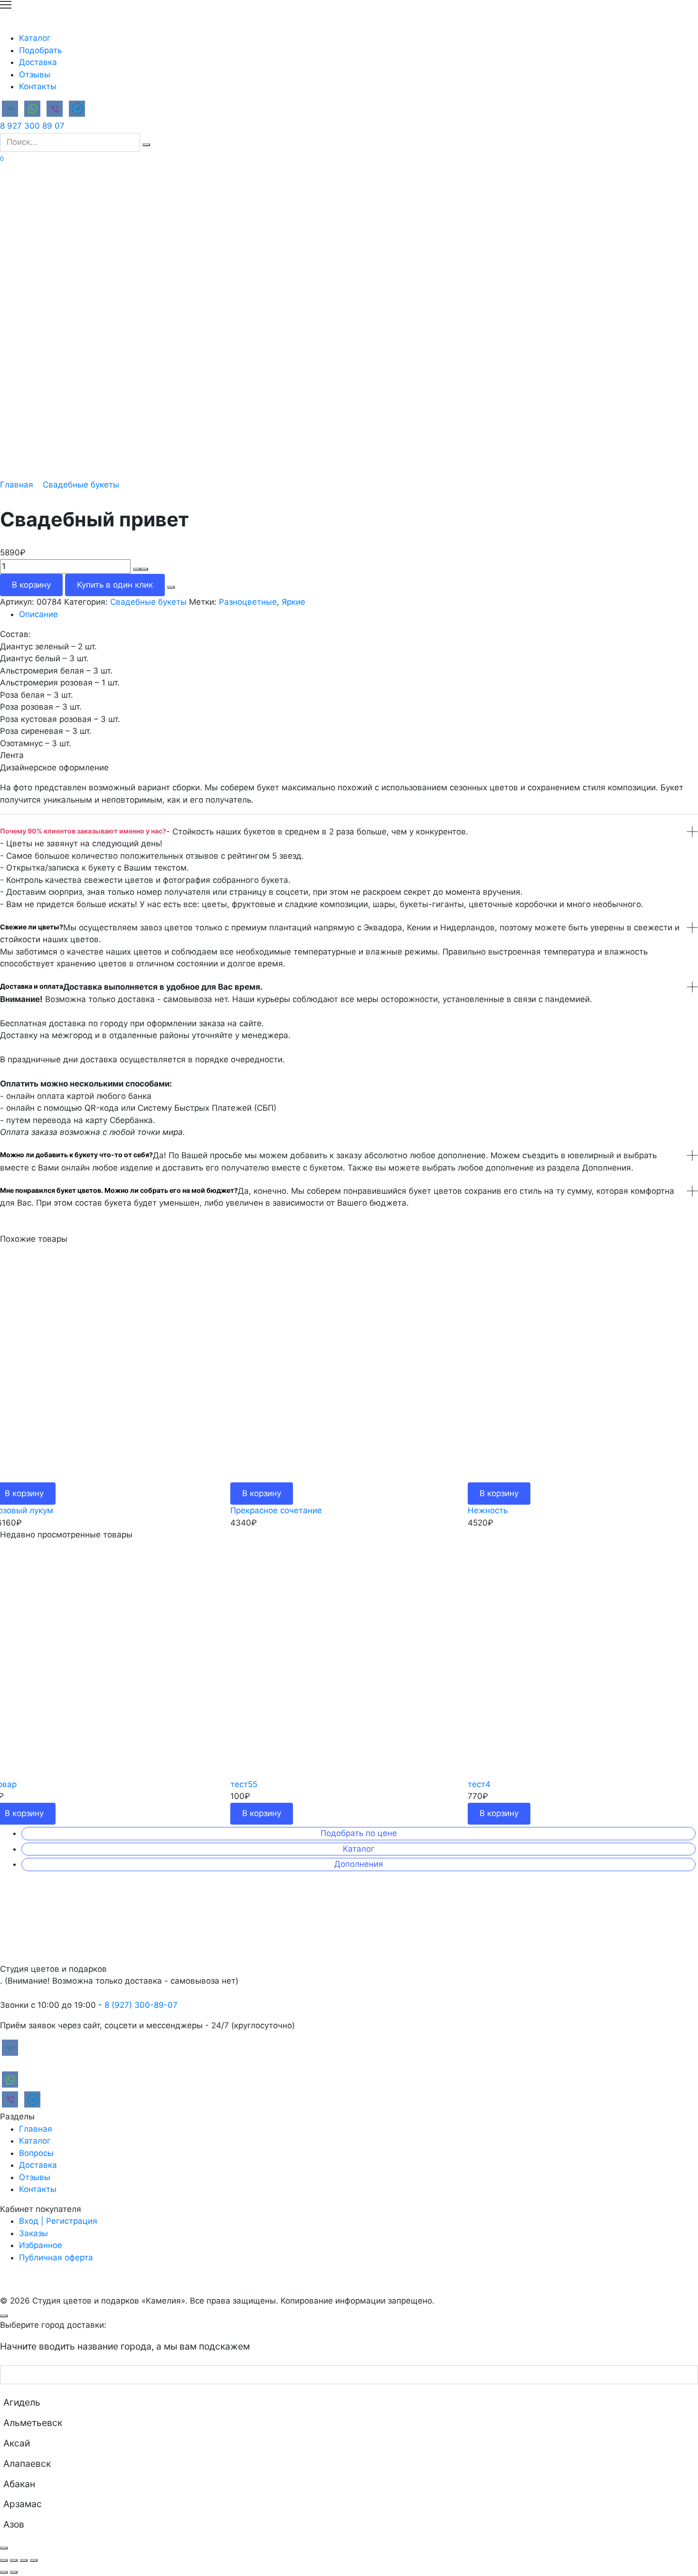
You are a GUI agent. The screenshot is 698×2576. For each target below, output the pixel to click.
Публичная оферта (56, 2258)
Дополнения (359, 1864)
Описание (38, 614)
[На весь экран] (24, 2560)
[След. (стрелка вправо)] (14, 2572)
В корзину (31, 585)
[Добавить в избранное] (171, 587)
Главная (17, 485)
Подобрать (40, 50)
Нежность (488, 1510)
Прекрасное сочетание (276, 1510)
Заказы (33, 2233)
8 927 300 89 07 (32, 126)
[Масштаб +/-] (34, 2560)
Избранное (41, 2245)
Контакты (38, 86)
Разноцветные (248, 602)
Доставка (38, 62)
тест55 (244, 1784)
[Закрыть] (4, 2548)
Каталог (35, 38)
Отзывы (35, 75)
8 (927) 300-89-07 (141, 2005)
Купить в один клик (115, 585)
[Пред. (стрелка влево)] (4, 2572)
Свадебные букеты (81, 485)
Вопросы (36, 2153)
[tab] (358, 615)
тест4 (479, 1784)
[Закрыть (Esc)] (4, 2560)
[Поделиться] (14, 2560)
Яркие (293, 602)
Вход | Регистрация (58, 2221)
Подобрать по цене (359, 1833)
